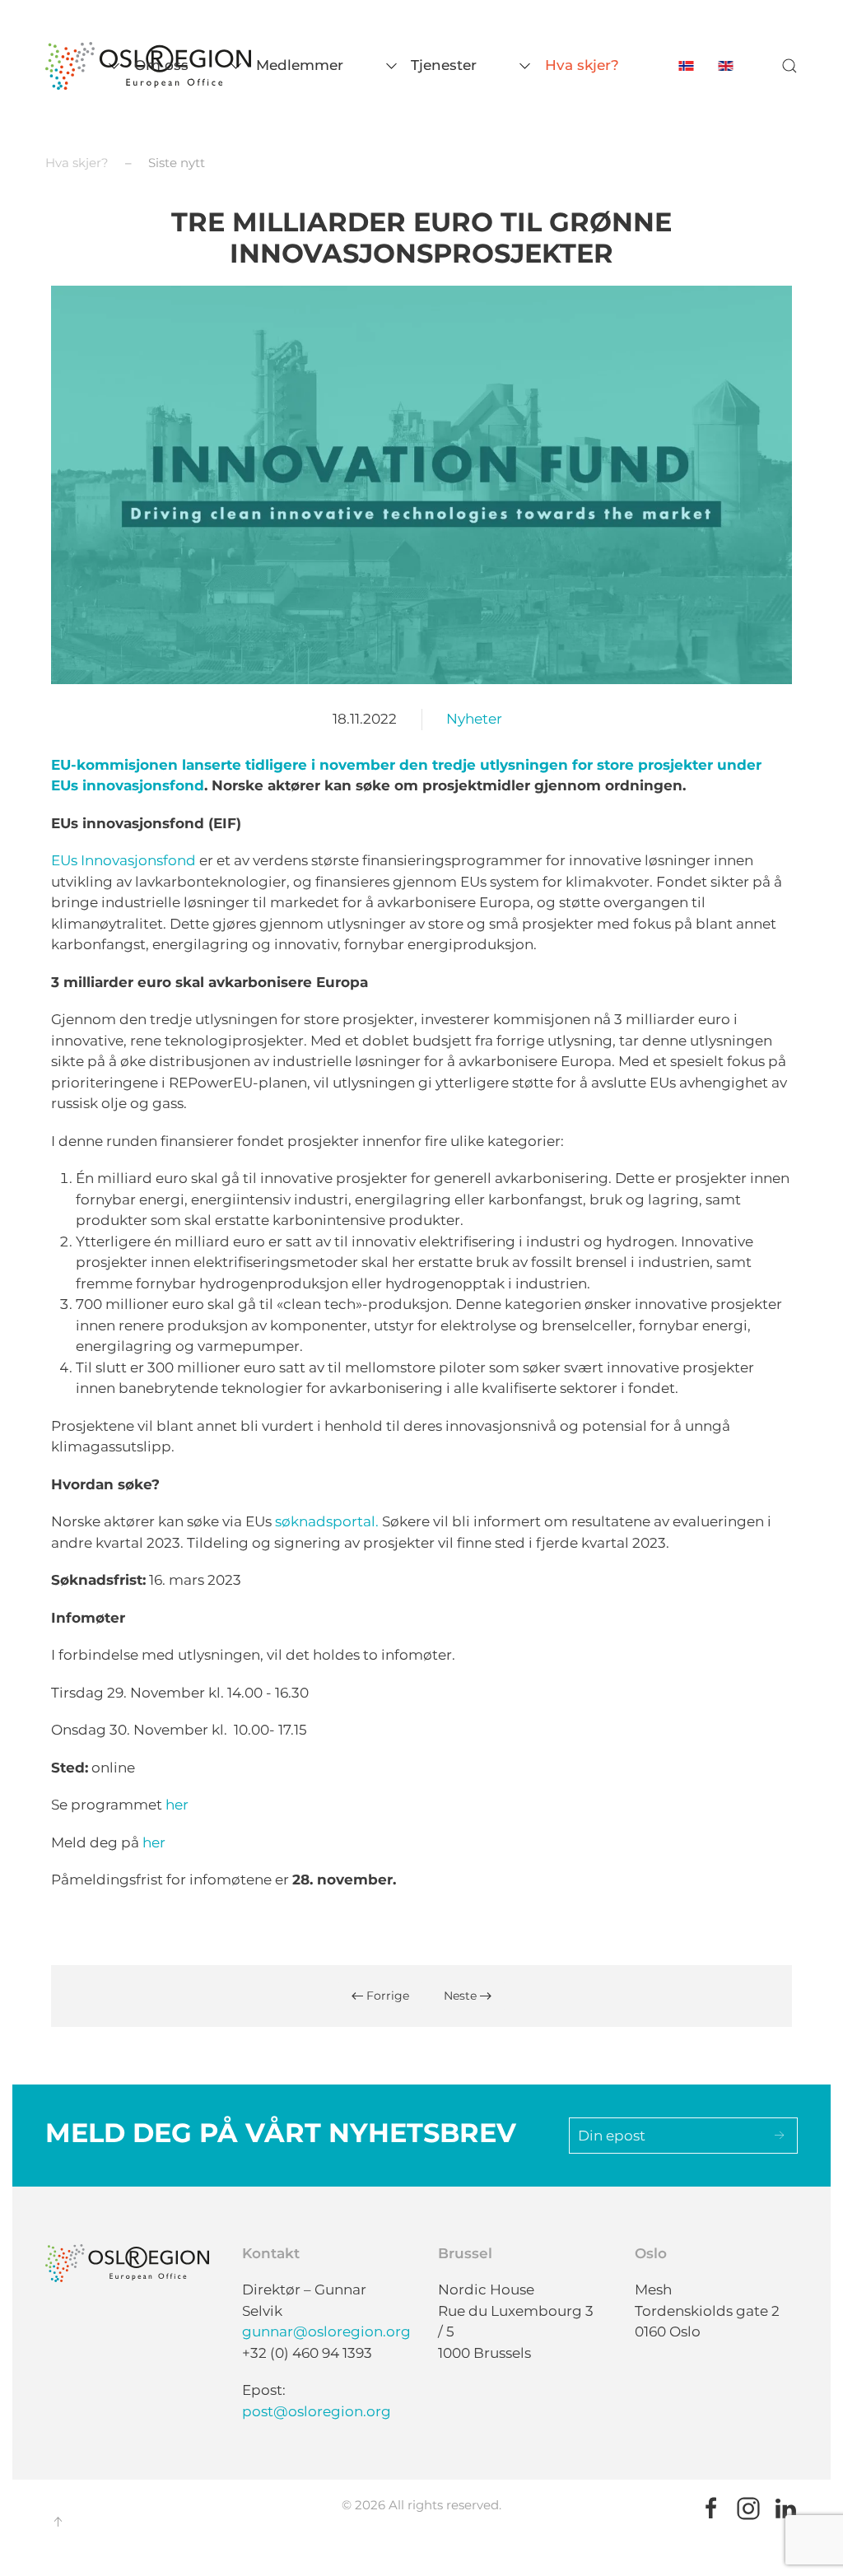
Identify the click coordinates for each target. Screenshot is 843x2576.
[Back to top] (58, 2522)
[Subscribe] (780, 2136)
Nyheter (474, 719)
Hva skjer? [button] (582, 65)
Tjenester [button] (444, 65)
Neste (462, 1996)
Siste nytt (177, 163)
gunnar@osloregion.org (326, 2331)
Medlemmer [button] (300, 65)
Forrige (386, 1996)
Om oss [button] (161, 65)
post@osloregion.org (317, 2411)
